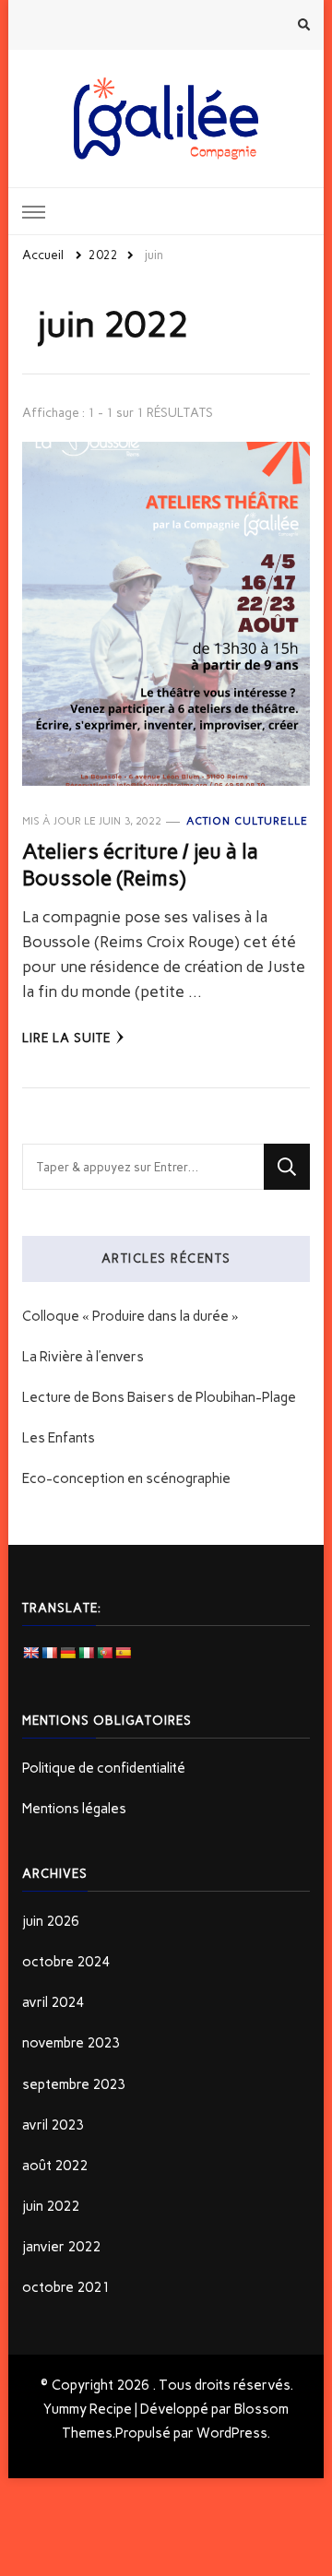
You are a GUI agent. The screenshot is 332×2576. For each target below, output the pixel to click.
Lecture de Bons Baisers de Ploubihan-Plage (159, 1397)
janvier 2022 (61, 2247)
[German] (67, 1653)
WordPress (231, 2433)
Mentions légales (74, 1809)
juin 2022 (51, 2206)
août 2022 (55, 2166)
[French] (49, 1653)
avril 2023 (53, 2125)
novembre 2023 (71, 2043)
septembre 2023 (74, 2084)
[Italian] (86, 1653)
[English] (30, 1653)
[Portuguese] (104, 1653)
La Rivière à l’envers (83, 1357)
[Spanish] (123, 1653)
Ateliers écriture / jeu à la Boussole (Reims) (140, 864)
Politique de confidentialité (104, 1768)
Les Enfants (59, 1438)
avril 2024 (53, 2002)
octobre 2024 (66, 1962)
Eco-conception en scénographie (126, 1478)
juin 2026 (51, 1921)
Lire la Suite (66, 1038)
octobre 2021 (66, 2287)
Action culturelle (247, 821)
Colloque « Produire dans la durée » (130, 1316)
